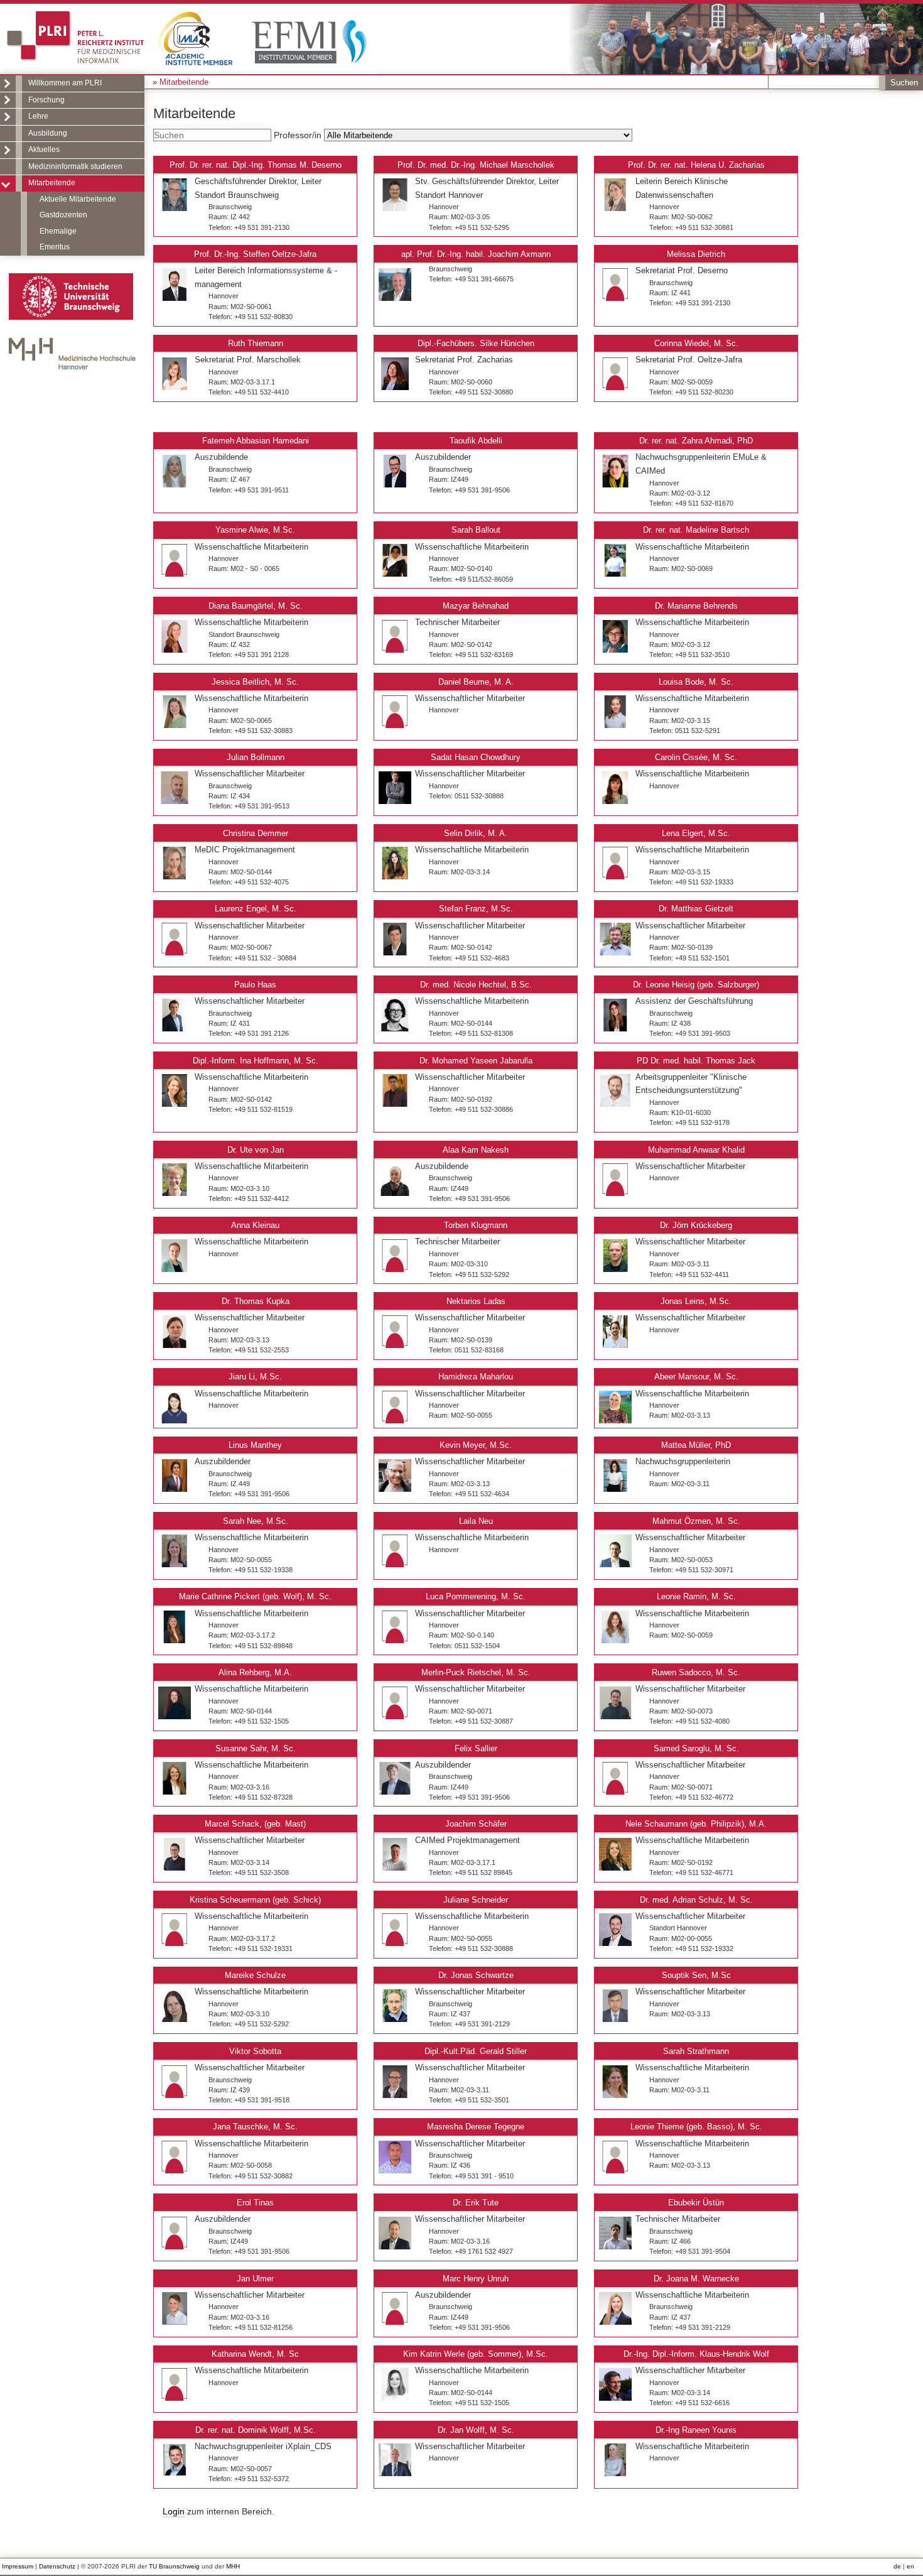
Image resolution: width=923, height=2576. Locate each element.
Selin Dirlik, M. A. (476, 833)
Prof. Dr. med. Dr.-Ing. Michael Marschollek (476, 165)
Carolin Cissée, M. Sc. (696, 757)
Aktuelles (44, 149)
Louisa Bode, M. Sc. (696, 682)
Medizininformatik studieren (75, 166)
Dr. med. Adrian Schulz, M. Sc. (696, 1900)
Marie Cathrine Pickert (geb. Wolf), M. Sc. (255, 1596)
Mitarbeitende (52, 183)
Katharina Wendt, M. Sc (255, 2354)
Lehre (38, 116)
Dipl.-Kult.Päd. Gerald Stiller (476, 2051)
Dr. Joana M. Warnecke (696, 2279)
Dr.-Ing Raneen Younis (696, 2430)
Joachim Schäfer (476, 1824)
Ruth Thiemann (256, 343)
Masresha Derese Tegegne (476, 2127)
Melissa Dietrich (696, 254)
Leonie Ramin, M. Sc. (696, 1596)
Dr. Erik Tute (476, 2203)
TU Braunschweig (174, 2566)
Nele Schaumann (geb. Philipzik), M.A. (696, 1824)
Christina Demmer (256, 833)
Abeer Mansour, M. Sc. (696, 1377)
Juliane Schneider (476, 1900)
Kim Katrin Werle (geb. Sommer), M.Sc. (476, 2354)
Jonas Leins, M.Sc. (696, 1301)
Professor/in (299, 135)
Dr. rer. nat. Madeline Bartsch (696, 530)
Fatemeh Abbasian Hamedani (256, 441)
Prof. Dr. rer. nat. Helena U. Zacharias (696, 165)
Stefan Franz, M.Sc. (476, 909)
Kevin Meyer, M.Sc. (476, 1445)
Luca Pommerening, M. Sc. (476, 1596)
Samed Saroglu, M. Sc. (696, 1748)
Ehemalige (58, 231)
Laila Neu (476, 1521)
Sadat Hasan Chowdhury (476, 757)
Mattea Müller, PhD (696, 1445)
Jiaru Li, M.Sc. (255, 1377)
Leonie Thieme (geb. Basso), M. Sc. (696, 2127)
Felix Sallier (476, 1748)
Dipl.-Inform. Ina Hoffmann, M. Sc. (256, 1061)
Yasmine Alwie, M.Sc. (255, 530)
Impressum (18, 2566)
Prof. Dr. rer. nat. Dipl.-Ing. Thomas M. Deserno (256, 165)
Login (174, 2511)
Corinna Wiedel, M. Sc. (696, 343)
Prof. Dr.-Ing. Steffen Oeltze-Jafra (255, 254)
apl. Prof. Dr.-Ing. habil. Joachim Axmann (476, 254)
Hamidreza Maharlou (476, 1377)
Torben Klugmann (476, 1225)
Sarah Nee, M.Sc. (256, 1521)
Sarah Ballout (476, 530)
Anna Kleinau (255, 1225)
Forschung (46, 100)
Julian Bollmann (256, 757)
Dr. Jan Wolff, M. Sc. (476, 2430)
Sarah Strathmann (696, 2051)
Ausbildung (48, 133)
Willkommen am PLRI (65, 83)
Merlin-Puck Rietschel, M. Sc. (476, 1672)
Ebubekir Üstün (696, 2203)
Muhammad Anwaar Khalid (696, 1150)
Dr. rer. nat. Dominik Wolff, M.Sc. (256, 2430)
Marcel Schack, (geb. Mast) (255, 1824)
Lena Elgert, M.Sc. (696, 833)
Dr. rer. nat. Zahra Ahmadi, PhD (696, 441)
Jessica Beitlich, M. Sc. (255, 682)
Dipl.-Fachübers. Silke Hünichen (476, 343)
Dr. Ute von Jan (256, 1150)
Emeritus (55, 247)
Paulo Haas (255, 985)
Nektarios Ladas (476, 1301)
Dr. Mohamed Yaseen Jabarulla (476, 1061)
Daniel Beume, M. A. (476, 682)
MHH (233, 2566)
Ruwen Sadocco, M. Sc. (696, 1672)
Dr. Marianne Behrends (696, 606)
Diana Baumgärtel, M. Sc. (256, 606)
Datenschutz (57, 2566)
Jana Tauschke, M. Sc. (255, 2127)
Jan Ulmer (255, 2279)
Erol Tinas (255, 2203)
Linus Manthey (255, 1445)
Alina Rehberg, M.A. (255, 1672)
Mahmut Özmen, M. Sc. (696, 1521)
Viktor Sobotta (255, 2051)
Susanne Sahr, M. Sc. (256, 1748)
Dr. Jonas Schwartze (476, 1975)
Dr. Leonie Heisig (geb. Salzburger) (696, 985)
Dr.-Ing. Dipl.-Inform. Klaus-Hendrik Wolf (696, 2354)
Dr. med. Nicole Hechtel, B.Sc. (476, 985)
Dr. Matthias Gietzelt (696, 909)
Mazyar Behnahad (476, 606)
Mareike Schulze (255, 1975)
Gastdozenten (63, 215)
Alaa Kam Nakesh (476, 1150)
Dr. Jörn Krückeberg (696, 1225)
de (897, 2566)
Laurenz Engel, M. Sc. (256, 909)
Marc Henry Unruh (476, 2279)
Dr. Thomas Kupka (256, 1301)
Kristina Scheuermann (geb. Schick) (255, 1900)
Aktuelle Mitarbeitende (78, 199)
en (910, 2566)
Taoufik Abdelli (476, 441)
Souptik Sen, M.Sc (696, 1975)
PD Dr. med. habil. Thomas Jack (696, 1061)
